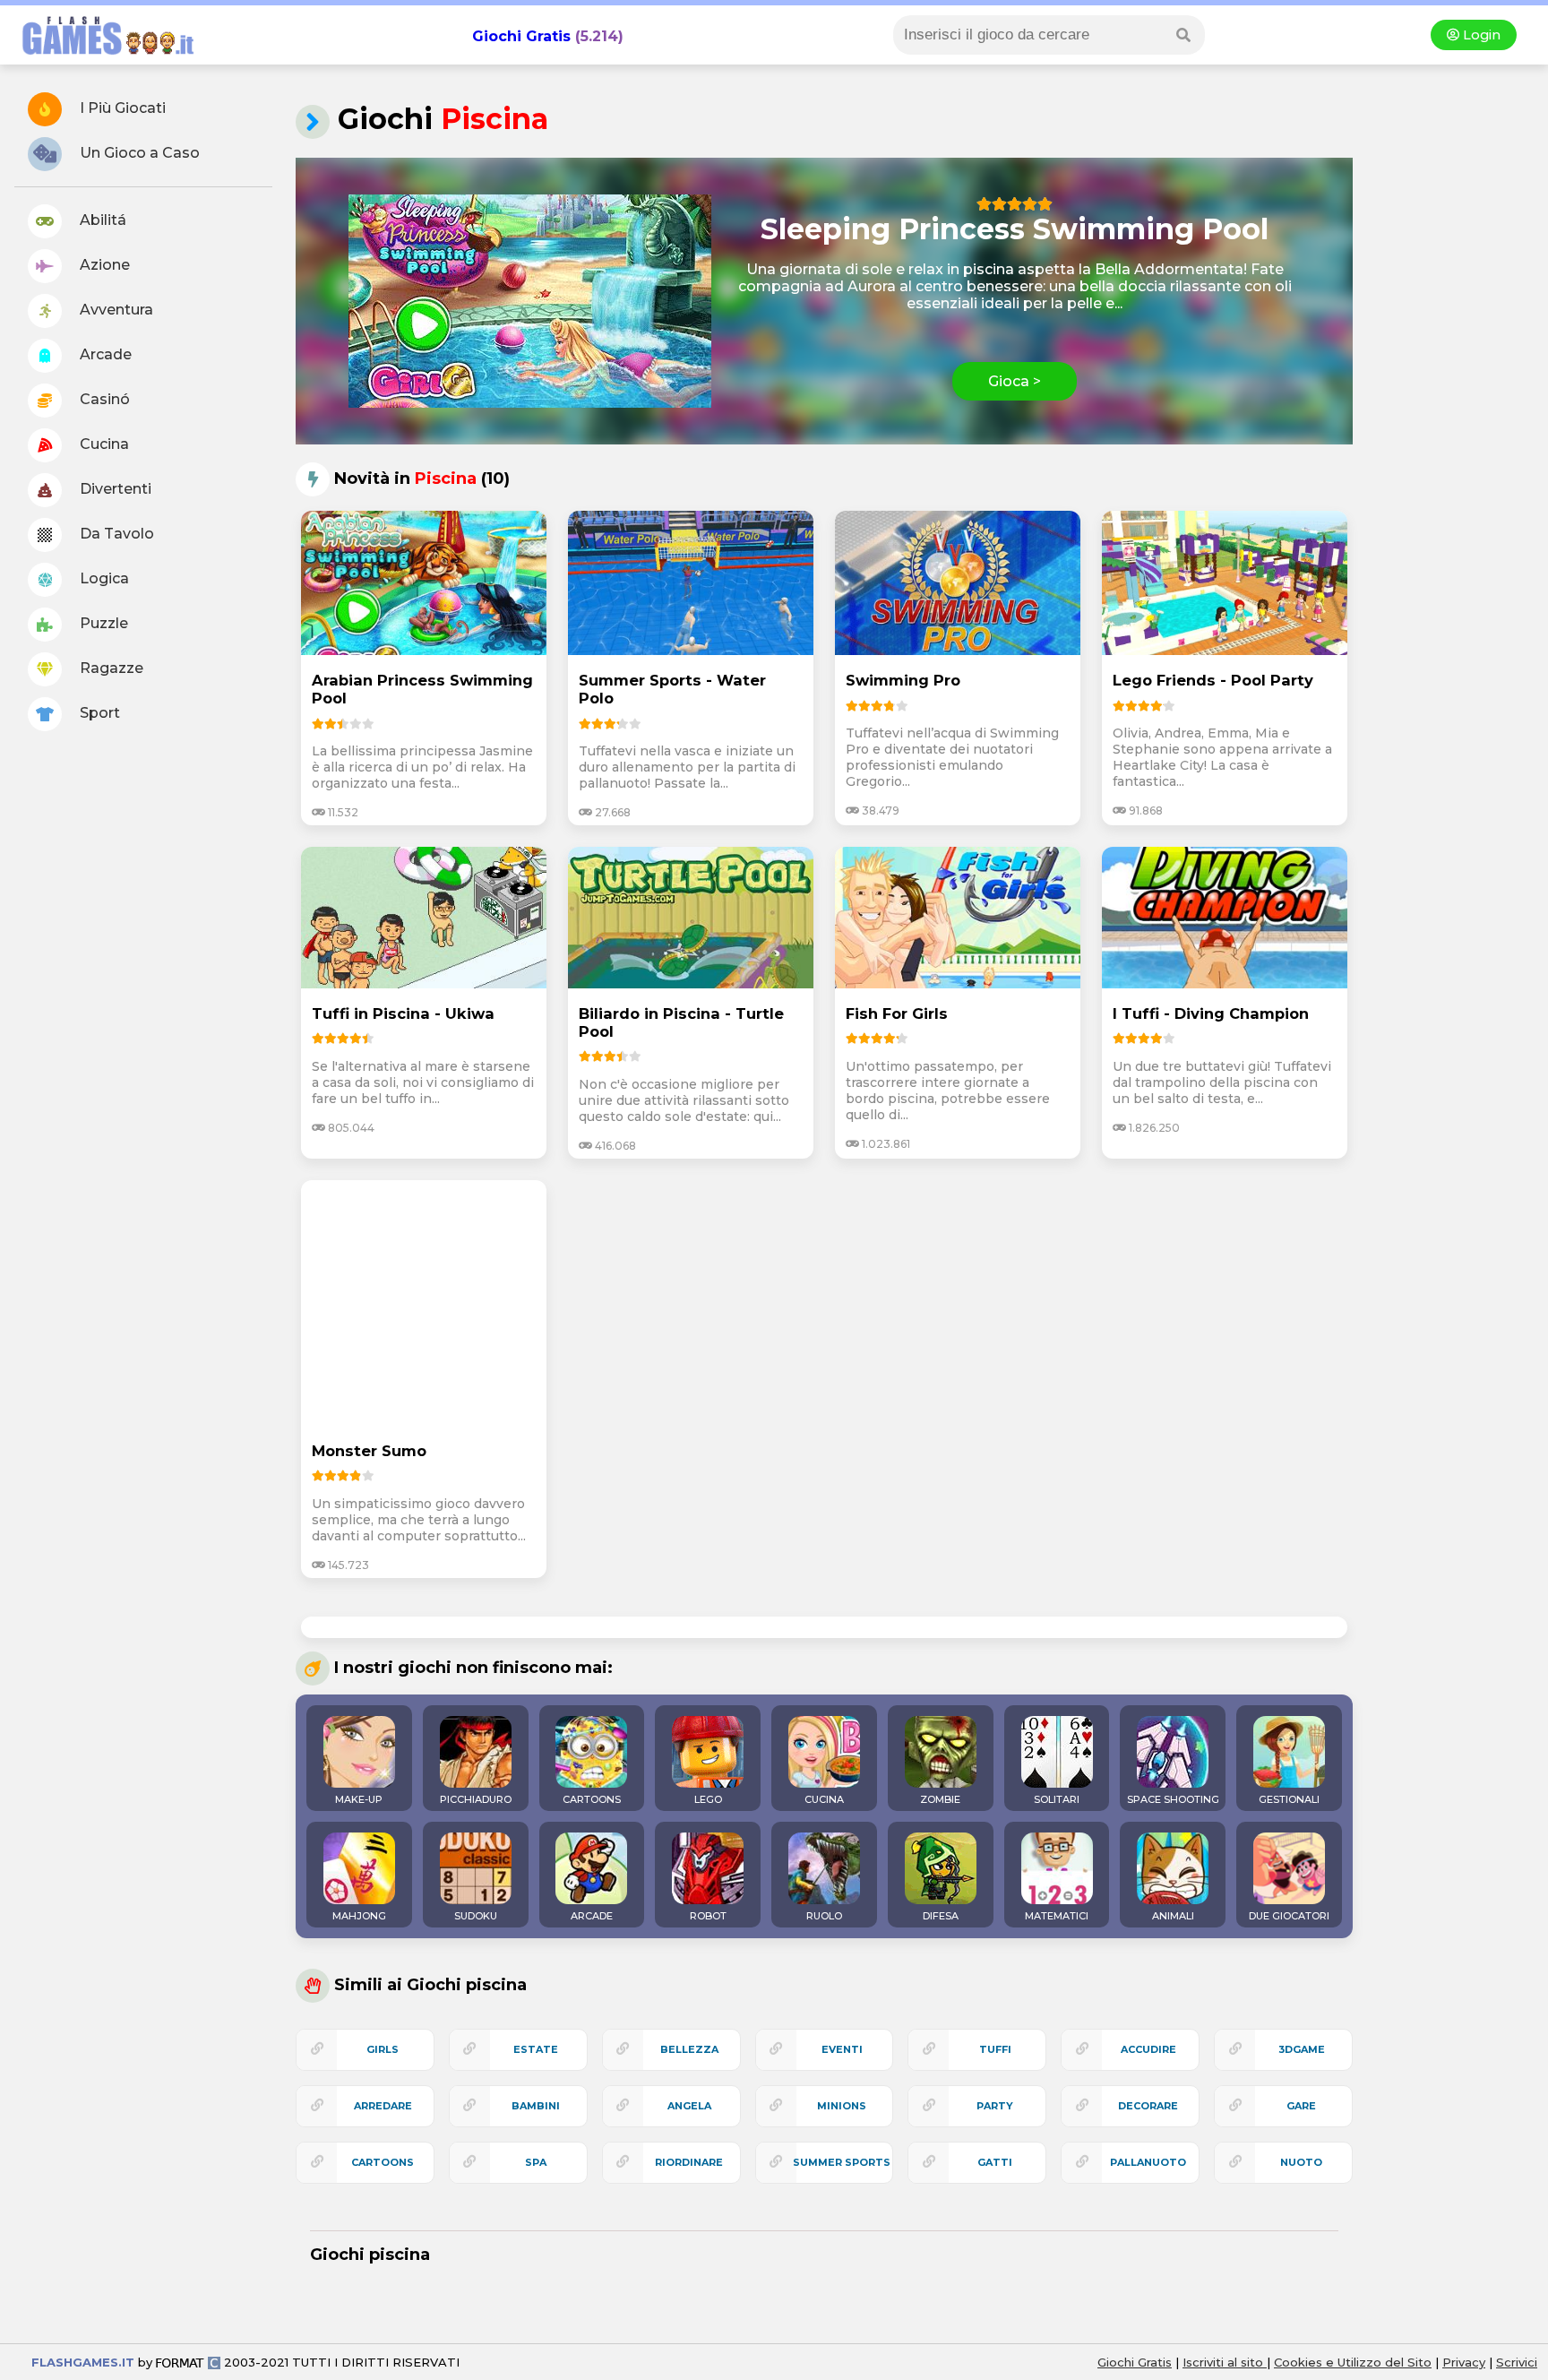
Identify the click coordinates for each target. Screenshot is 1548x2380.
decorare (1148, 2106)
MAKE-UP (359, 1799)
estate (536, 2049)
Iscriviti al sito (1225, 2362)
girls (383, 2049)
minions (842, 2106)
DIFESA (941, 1916)
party (995, 2106)
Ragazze (110, 668)
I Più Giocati (121, 108)
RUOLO (824, 1916)
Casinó (103, 399)
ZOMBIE (940, 1799)
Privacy (1464, 2362)
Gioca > (1015, 381)
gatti (995, 2162)
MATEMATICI (1057, 1916)
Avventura (115, 310)
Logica (103, 578)
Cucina (103, 444)
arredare (383, 2106)
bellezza (689, 2049)
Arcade (104, 354)
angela (689, 2106)
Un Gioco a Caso (138, 153)
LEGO (708, 1799)
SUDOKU (476, 1916)
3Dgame (1302, 2049)
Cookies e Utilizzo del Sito (1353, 2362)
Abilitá (101, 220)
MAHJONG (359, 1916)
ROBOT (708, 1916)
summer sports (842, 2162)
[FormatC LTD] (188, 2362)
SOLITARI (1057, 1799)
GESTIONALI (1289, 1799)
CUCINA (824, 1799)
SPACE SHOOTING (1173, 1799)
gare (1301, 2106)
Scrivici (1517, 2362)
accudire (1148, 2049)
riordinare (689, 2162)
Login (1480, 35)
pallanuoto (1148, 2162)
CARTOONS (592, 1799)
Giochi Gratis (521, 36)
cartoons (383, 2162)
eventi (842, 2049)
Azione (103, 265)
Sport (98, 713)
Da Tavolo (115, 534)
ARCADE (592, 1916)
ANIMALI (1173, 1916)
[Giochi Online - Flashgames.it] (101, 56)
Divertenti (114, 489)
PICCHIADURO (476, 1799)
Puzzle (102, 623)
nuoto (1301, 2162)
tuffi (995, 2049)
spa (536, 2162)
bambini (536, 2106)
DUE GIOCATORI (1289, 1916)
